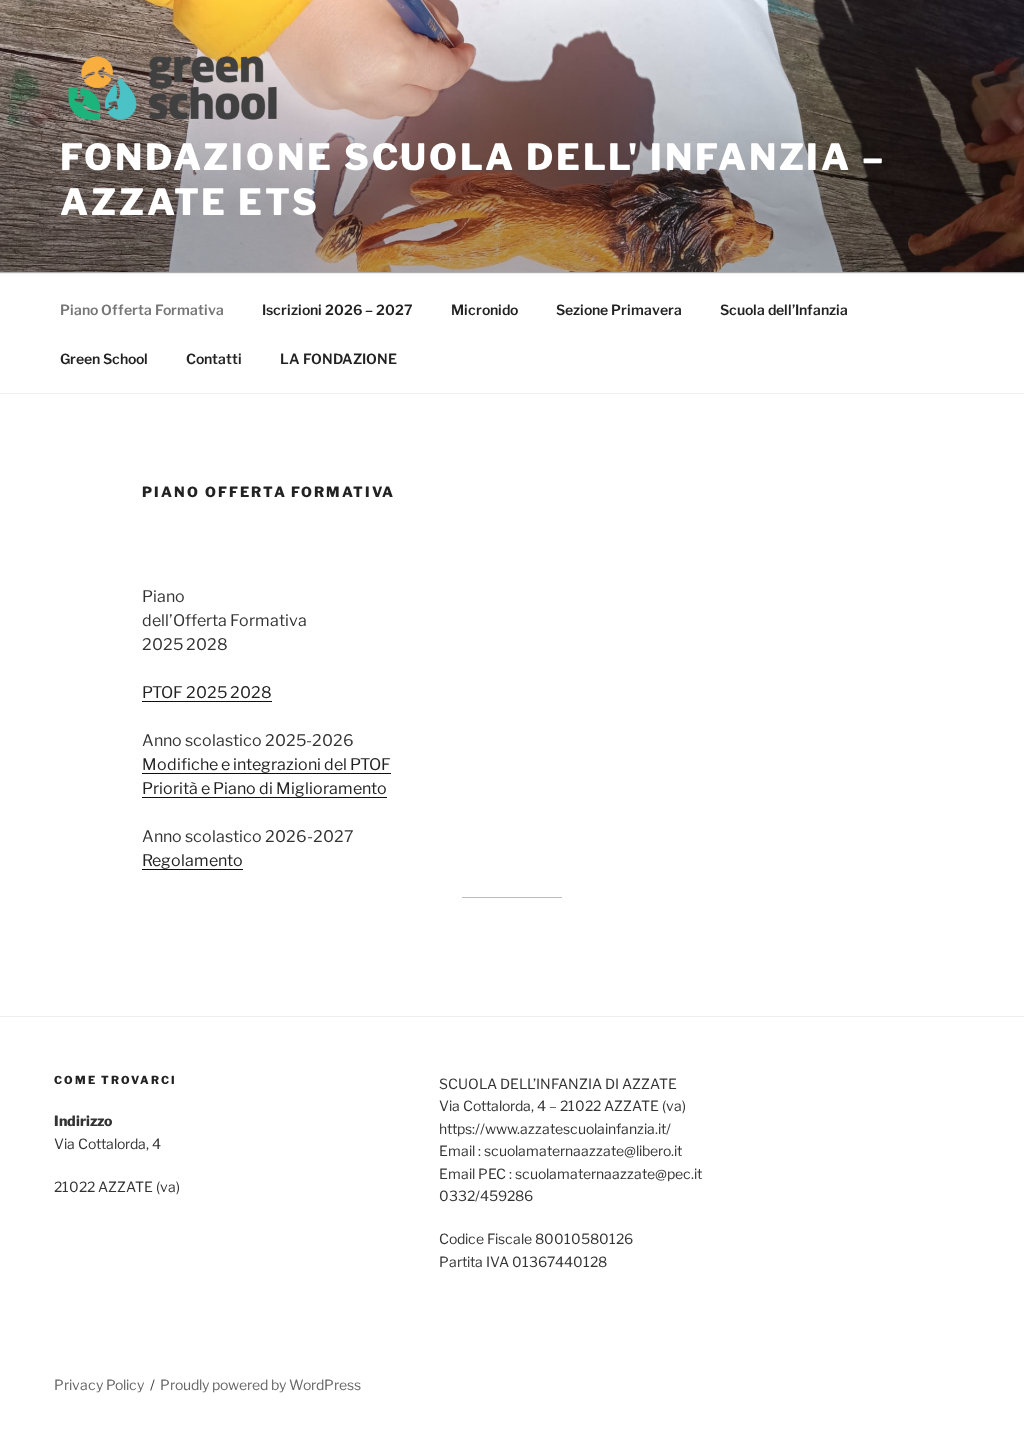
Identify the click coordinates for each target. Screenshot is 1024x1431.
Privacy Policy (99, 1384)
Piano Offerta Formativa (142, 309)
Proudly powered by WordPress (260, 1384)
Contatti (214, 358)
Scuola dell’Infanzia (784, 309)
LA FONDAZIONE (338, 358)
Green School (104, 358)
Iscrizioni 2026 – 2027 (337, 309)
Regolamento (192, 860)
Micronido (484, 309)
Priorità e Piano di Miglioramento (264, 788)
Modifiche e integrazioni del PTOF (266, 764)
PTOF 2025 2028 (207, 692)
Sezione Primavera (619, 309)
